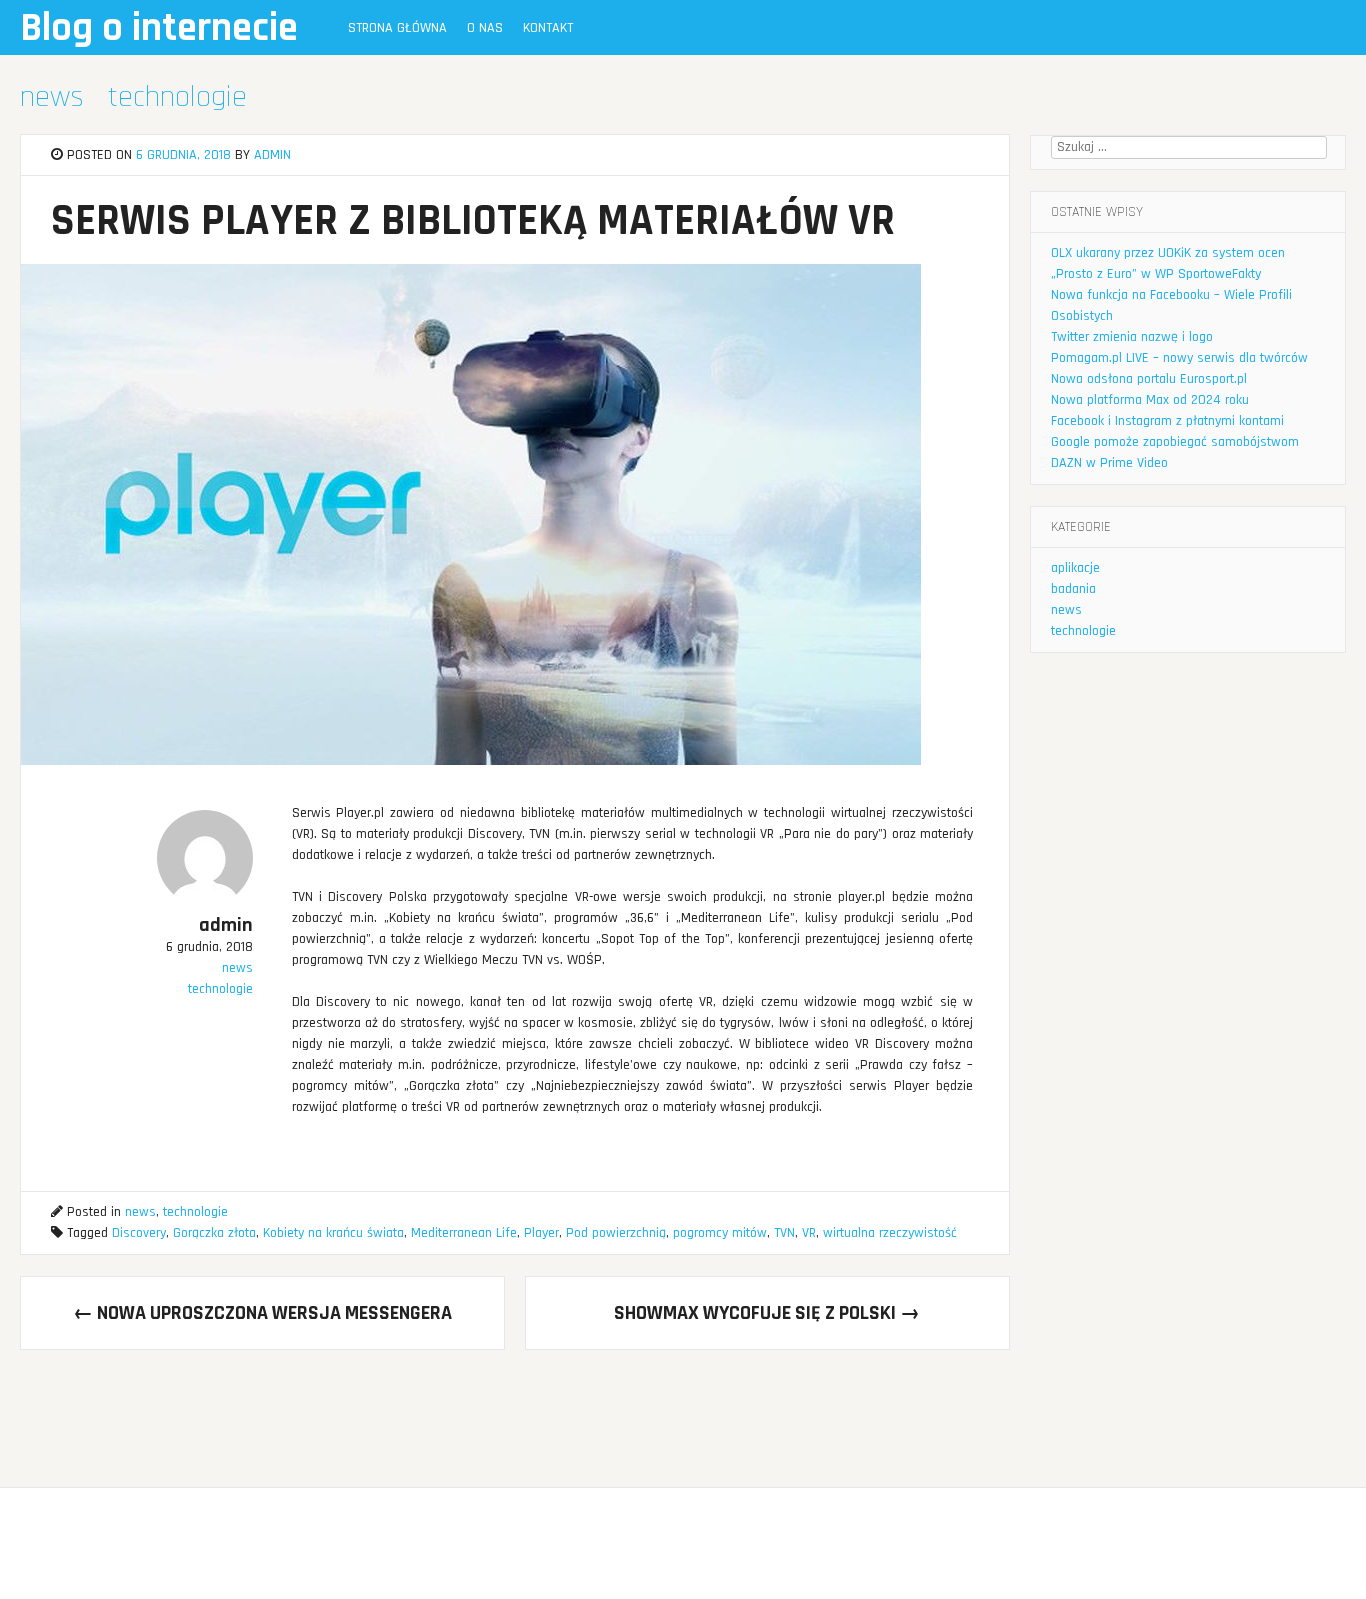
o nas (485, 28)
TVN (784, 1233)
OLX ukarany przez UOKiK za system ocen (1168, 253)
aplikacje (1075, 568)
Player (541, 1233)
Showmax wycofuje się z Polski (767, 1313)
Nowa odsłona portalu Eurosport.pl (1149, 379)
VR (809, 1233)
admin (272, 155)
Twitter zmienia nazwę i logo (1132, 337)
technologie (177, 97)
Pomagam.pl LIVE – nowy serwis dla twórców (1179, 358)
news (52, 97)
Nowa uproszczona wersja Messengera (262, 1313)
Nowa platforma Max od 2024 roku (1150, 400)
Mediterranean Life (464, 1233)
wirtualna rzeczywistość (890, 1233)
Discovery (139, 1233)
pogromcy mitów (720, 1233)
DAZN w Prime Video (1109, 463)
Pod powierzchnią (616, 1233)
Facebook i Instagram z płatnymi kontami (1167, 421)
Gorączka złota (214, 1233)
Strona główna (397, 28)
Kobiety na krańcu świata (333, 1233)
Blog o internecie (159, 28)
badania (1073, 589)
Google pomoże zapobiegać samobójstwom (1175, 442)
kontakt (548, 28)
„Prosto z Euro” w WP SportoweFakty (1156, 274)
